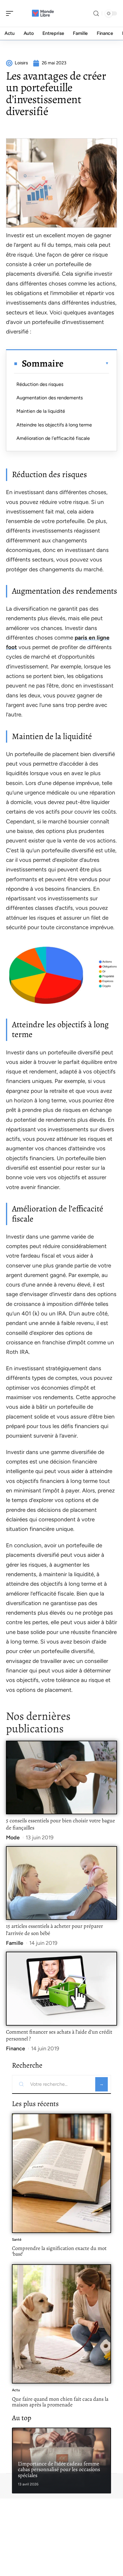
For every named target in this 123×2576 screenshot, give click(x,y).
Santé (17, 2240)
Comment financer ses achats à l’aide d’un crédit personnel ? (59, 2035)
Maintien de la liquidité (41, 411)
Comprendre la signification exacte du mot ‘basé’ (59, 2251)
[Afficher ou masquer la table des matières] (86, 363)
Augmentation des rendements (50, 398)
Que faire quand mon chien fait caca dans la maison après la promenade (60, 2402)
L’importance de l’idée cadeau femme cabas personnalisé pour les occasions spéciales (59, 2469)
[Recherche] (96, 14)
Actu (16, 2390)
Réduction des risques (40, 384)
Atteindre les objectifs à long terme (54, 425)
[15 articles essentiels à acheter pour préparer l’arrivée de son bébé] (61, 1883)
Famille (15, 1943)
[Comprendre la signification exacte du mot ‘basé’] (61, 2173)
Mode (13, 1838)
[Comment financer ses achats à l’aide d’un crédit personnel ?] (61, 1989)
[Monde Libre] (43, 13)
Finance (16, 2049)
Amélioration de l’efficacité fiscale (53, 438)
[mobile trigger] (11, 13)
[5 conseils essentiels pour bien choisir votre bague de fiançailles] (61, 1778)
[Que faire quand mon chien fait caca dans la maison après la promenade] (61, 2324)
